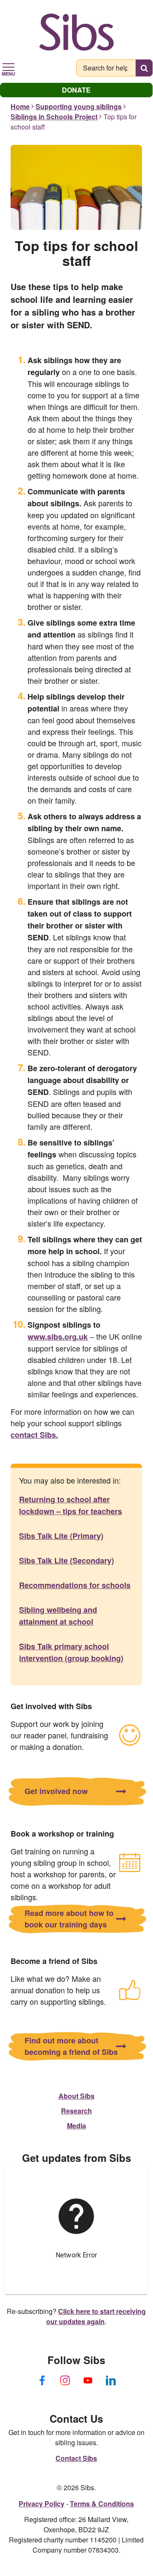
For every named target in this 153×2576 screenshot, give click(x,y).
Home (20, 106)
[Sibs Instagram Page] (65, 2381)
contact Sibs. (34, 1435)
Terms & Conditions (102, 2504)
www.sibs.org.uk (58, 1337)
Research (76, 2111)
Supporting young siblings (79, 106)
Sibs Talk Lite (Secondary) (67, 1560)
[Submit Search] (144, 68)
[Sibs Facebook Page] (42, 2381)
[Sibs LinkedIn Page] (111, 2381)
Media (76, 2126)
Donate (76, 90)
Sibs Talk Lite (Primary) (61, 1536)
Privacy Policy (42, 2504)
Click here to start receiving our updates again (96, 2316)
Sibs (76, 32)
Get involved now (56, 1791)
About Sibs (76, 2096)
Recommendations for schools (75, 1585)
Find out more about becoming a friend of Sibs (71, 2046)
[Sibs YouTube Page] (88, 2381)
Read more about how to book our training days (69, 1919)
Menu (8, 73)
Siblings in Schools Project (54, 117)
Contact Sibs (76, 2458)
